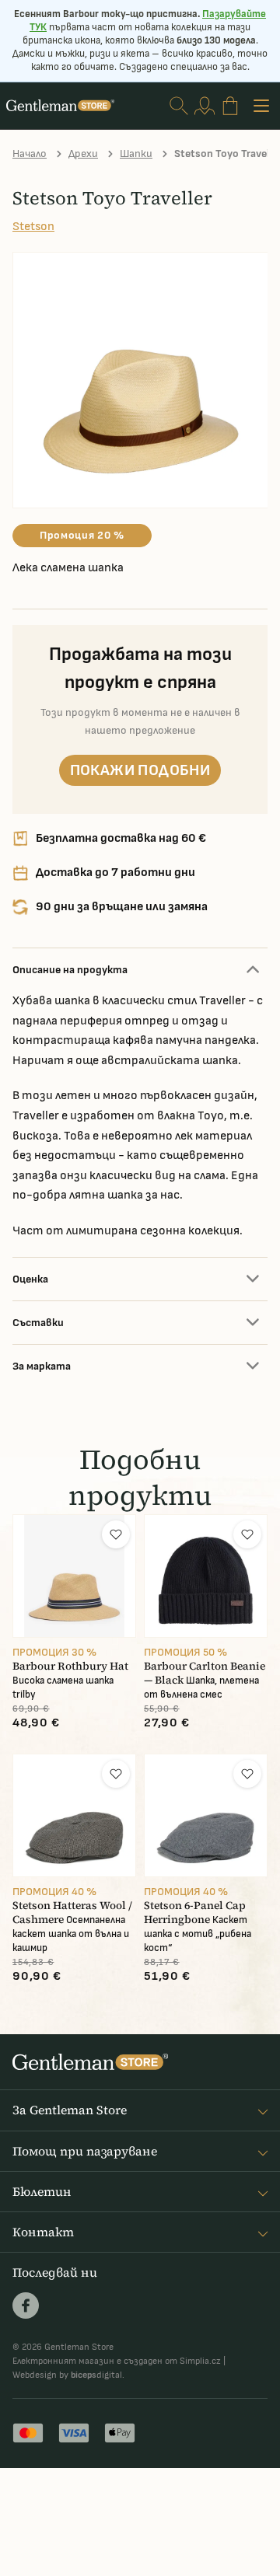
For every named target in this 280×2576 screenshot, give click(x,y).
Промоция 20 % (82, 535)
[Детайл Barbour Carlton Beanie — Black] (206, 1576)
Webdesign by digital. (68, 2375)
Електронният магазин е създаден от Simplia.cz (117, 2361)
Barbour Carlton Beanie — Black (205, 1673)
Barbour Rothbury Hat (70, 1666)
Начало (30, 154)
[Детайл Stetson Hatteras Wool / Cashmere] (74, 1815)
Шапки (136, 154)
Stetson (33, 227)
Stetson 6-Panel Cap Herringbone (195, 1913)
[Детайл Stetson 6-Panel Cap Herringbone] (206, 1815)
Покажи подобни (140, 770)
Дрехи (83, 154)
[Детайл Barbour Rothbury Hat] (74, 1576)
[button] (116, 1534)
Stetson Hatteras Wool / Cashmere (72, 1913)
